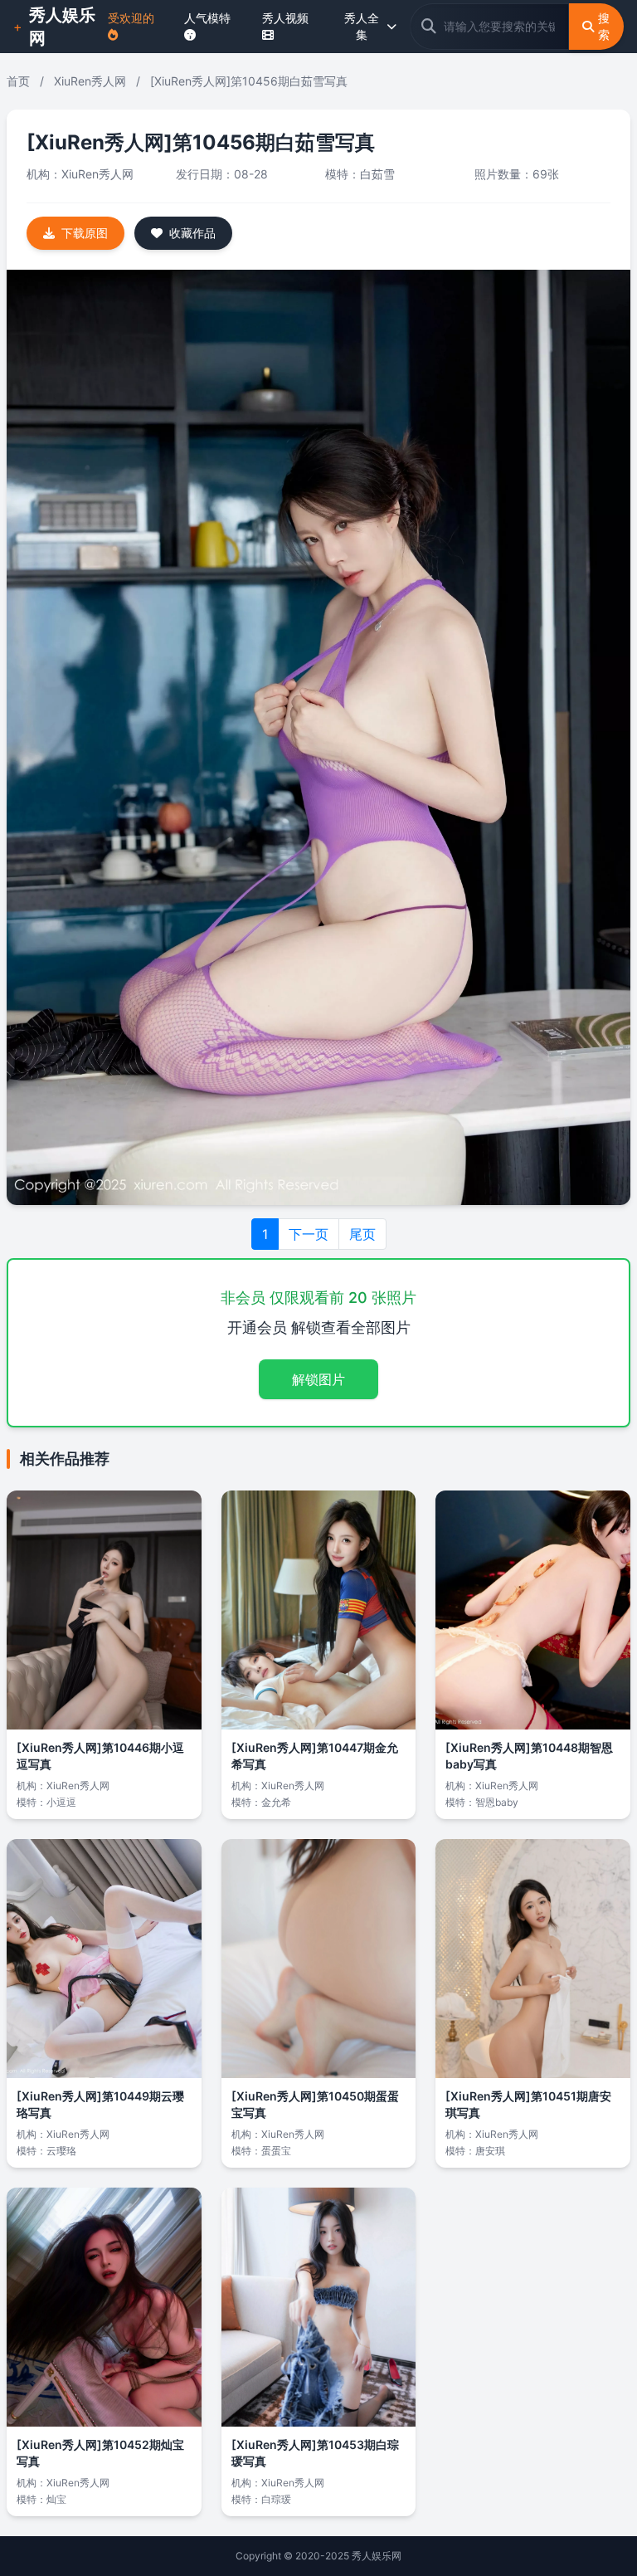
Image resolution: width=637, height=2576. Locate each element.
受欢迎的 (131, 18)
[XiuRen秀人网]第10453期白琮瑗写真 (315, 2453)
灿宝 (56, 2499)
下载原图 (85, 233)
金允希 (276, 1802)
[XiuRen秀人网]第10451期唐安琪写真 (528, 2104)
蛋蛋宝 (276, 2151)
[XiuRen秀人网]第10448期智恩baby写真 (529, 1756)
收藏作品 (192, 233)
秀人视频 (285, 18)
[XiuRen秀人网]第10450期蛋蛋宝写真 (315, 2104)
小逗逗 (61, 1802)
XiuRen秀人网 (90, 81)
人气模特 (207, 18)
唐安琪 (490, 2151)
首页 (18, 81)
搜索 (604, 26)
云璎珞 (61, 2151)
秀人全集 (362, 26)
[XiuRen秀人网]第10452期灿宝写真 (100, 2453)
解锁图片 (318, 1379)
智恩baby (497, 1802)
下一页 (309, 1234)
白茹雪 (377, 174)
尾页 (362, 1234)
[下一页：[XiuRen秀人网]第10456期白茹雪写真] (318, 737)
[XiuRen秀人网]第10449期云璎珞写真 (100, 2104)
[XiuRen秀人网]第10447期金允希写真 (315, 1756)
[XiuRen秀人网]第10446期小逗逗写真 (100, 1756)
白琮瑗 (276, 2499)
